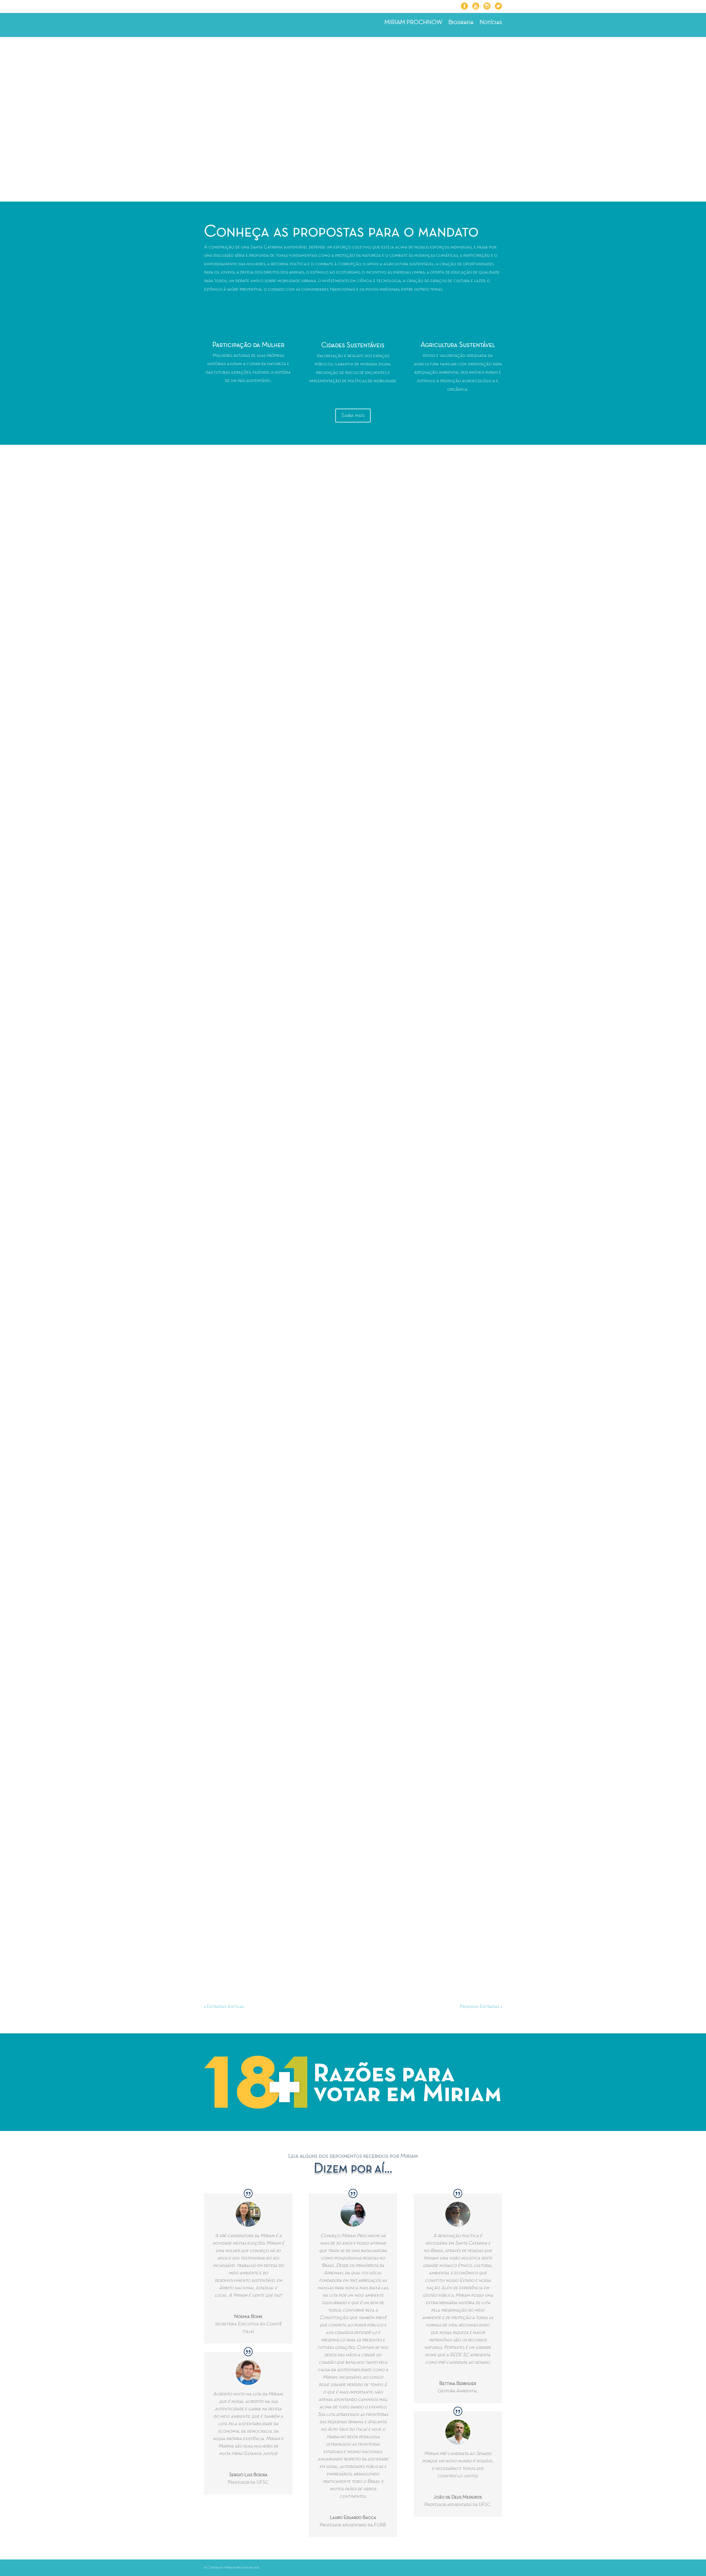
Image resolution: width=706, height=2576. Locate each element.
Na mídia (326, 934)
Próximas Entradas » (481, 2007)
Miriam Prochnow (237, 674)
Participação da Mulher (248, 345)
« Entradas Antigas (224, 2007)
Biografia (461, 23)
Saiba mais (353, 416)
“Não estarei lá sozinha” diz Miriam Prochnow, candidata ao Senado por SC (298, 1948)
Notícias (491, 23)
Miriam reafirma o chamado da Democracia (260, 1436)
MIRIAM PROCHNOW (413, 23)
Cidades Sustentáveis (353, 345)
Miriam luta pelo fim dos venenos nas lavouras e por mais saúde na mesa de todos (304, 664)
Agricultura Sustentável (458, 345)
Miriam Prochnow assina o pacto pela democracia (268, 1185)
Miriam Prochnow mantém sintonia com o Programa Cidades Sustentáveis (296, 1696)
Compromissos (333, 674)
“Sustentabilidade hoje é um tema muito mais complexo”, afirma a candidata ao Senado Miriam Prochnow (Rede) (339, 925)
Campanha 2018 (300, 674)
